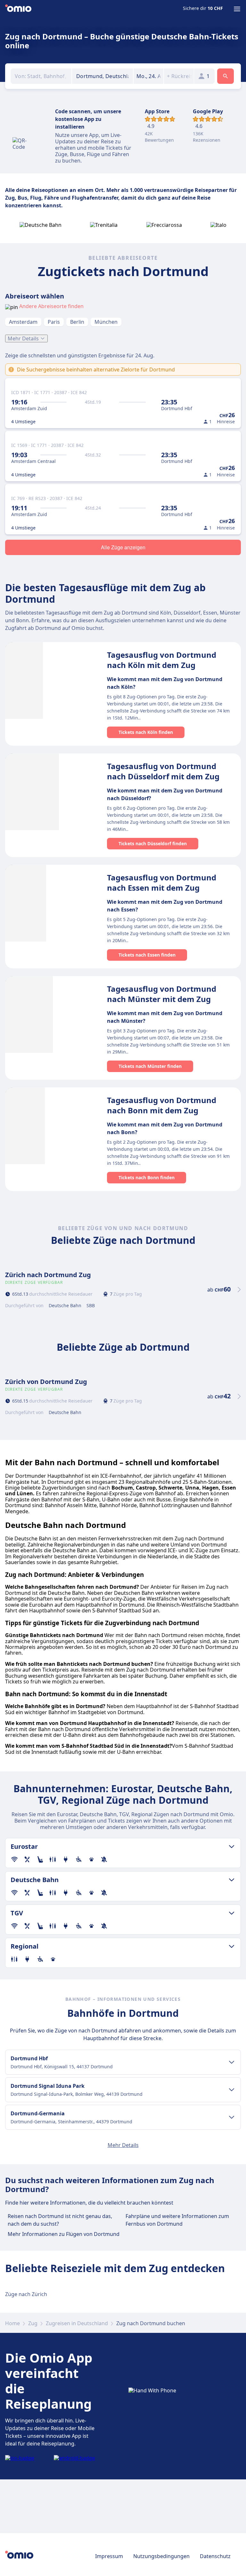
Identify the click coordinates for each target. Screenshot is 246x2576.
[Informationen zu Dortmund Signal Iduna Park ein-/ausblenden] (232, 2090)
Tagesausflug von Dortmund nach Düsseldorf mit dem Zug (163, 771)
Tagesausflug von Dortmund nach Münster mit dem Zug (162, 994)
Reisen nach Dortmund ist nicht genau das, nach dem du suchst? (60, 2220)
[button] (148, 76)
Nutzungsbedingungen (161, 2556)
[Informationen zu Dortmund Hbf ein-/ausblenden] (232, 2062)
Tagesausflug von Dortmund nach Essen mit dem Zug (162, 883)
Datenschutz (215, 2556)
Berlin (77, 322)
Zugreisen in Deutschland (77, 2323)
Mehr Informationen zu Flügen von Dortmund (64, 2234)
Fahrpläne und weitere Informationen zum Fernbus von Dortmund (177, 2220)
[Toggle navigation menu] (237, 9)
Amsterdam (23, 322)
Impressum (109, 2556)
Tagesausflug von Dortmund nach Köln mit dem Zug (162, 660)
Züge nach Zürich (26, 2294)
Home (12, 2323)
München (106, 322)
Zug (33, 2323)
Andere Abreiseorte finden (51, 306)
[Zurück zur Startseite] (18, 9)
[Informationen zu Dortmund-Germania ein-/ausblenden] (232, 2117)
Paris (54, 322)
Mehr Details (23, 338)
